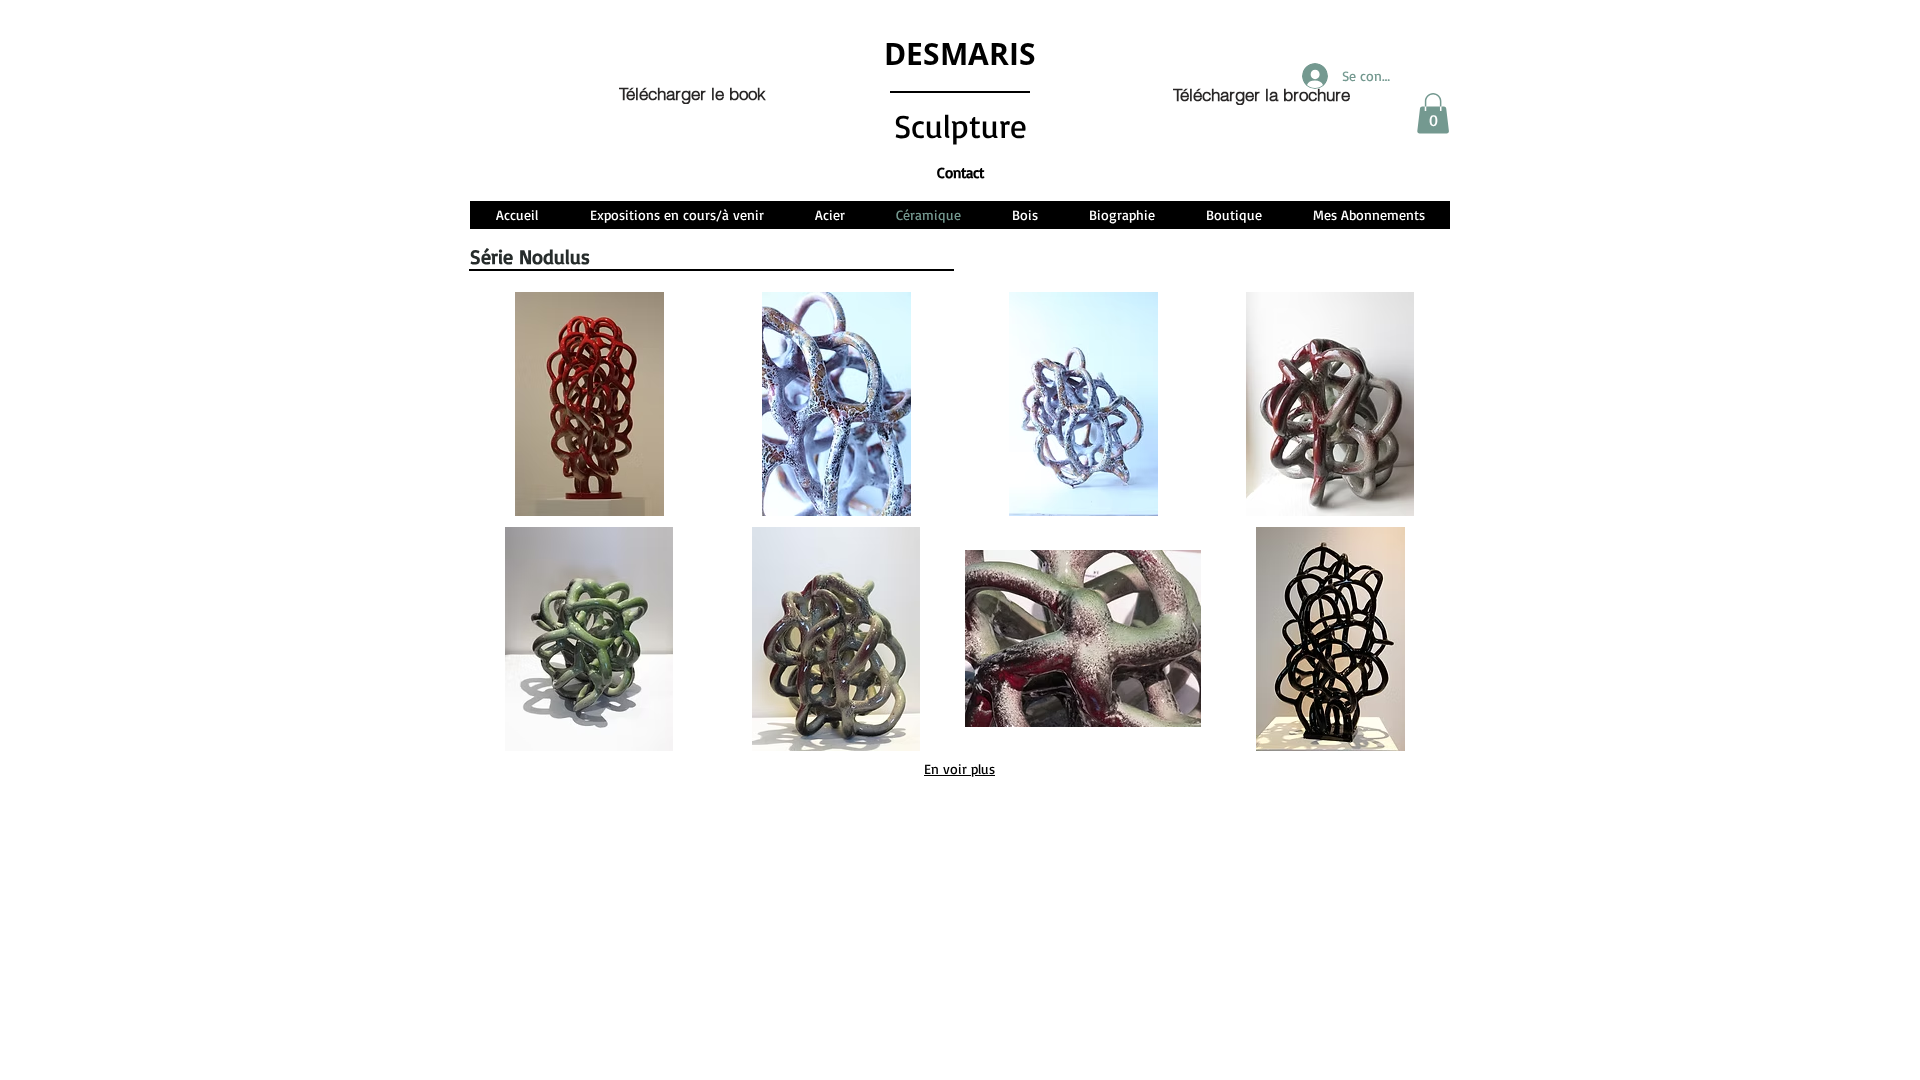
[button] (1433, 113)
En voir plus (959, 768)
